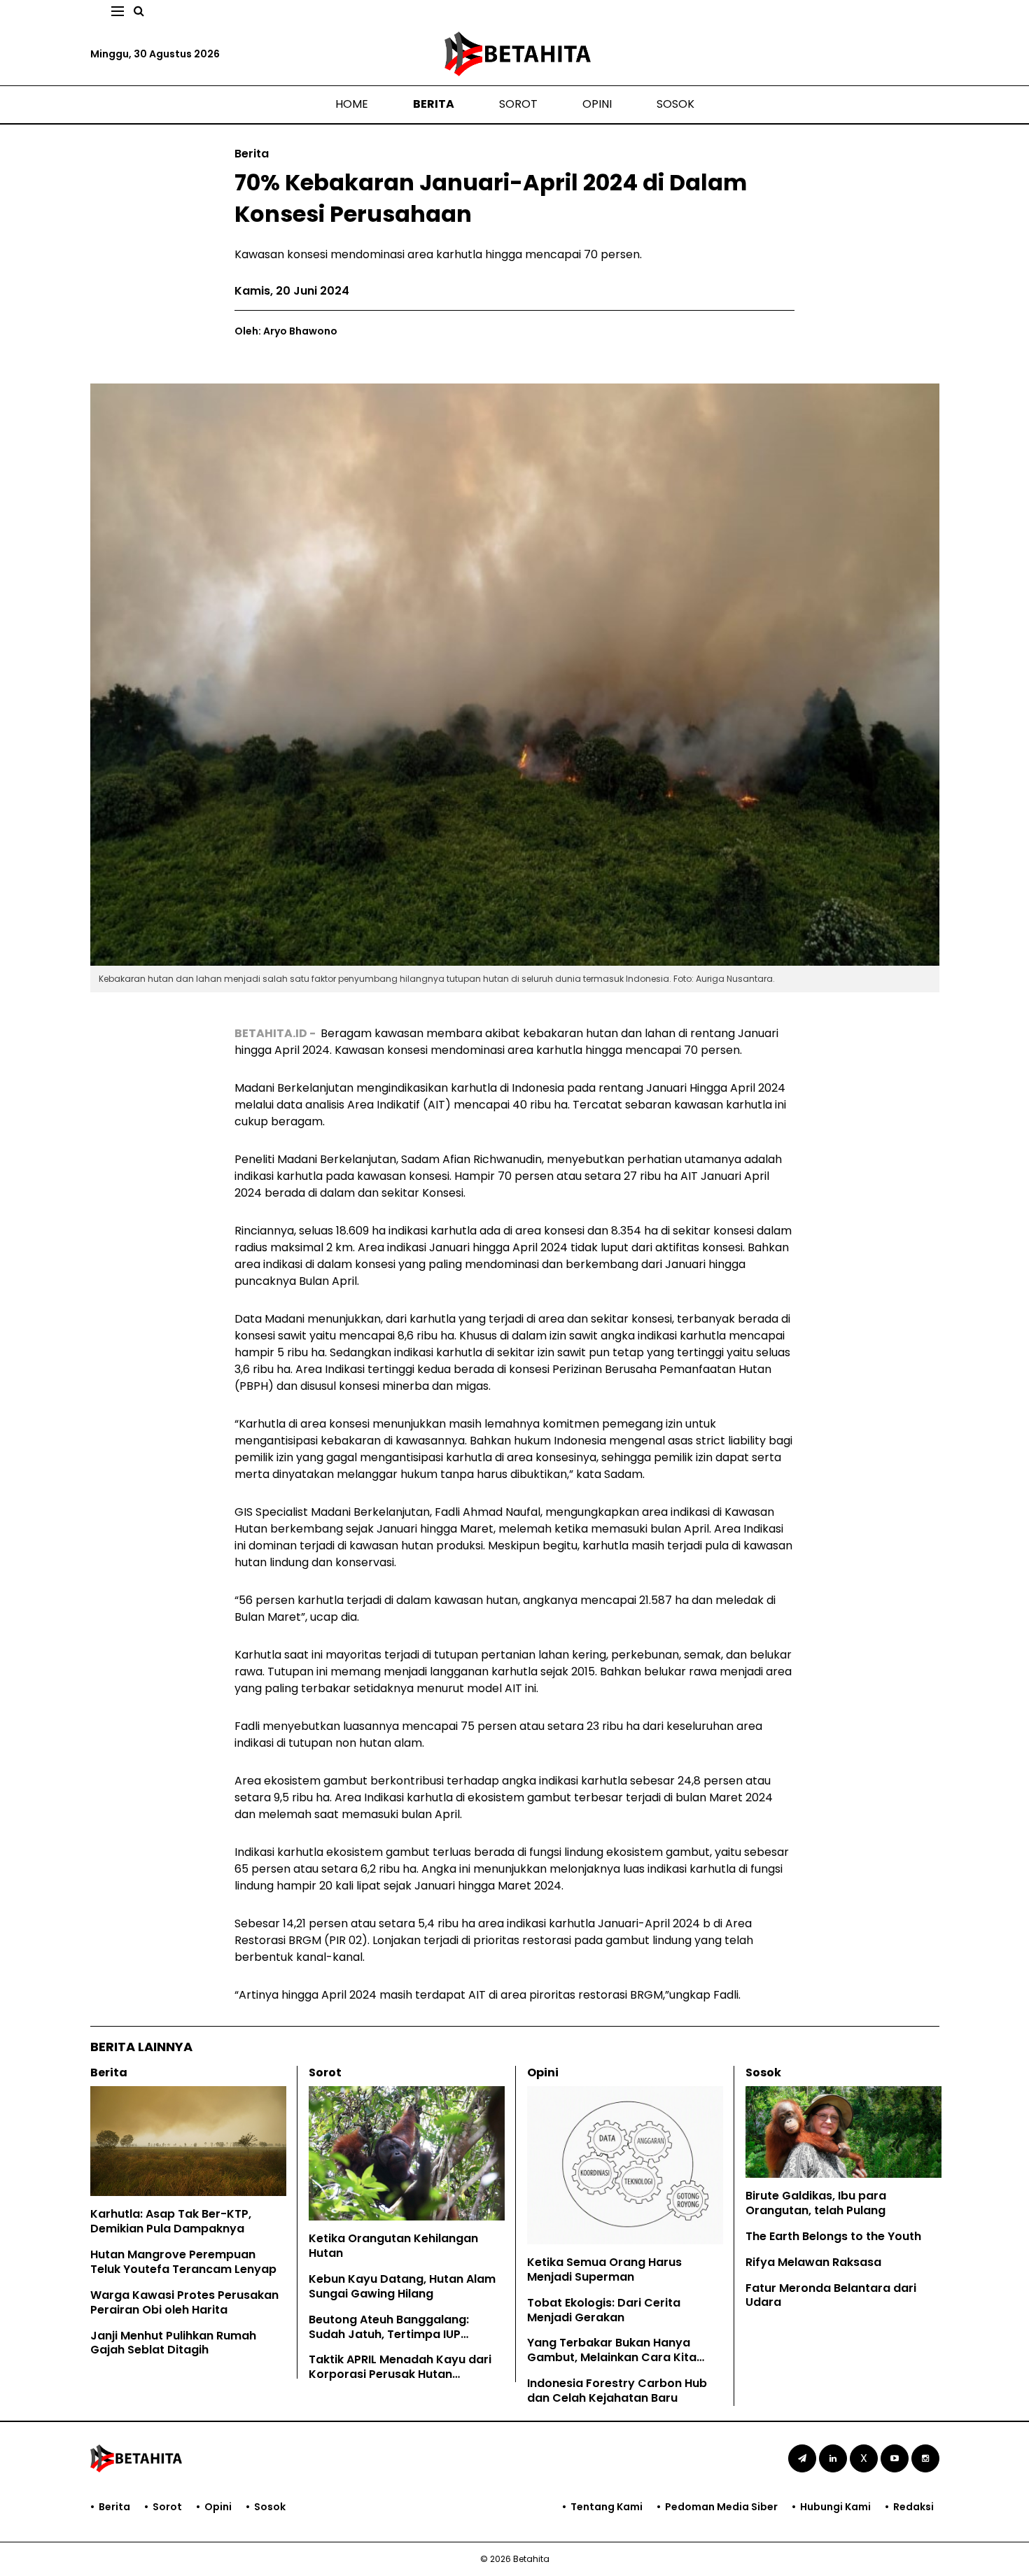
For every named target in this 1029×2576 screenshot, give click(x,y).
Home (352, 104)
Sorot (518, 104)
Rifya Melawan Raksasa (813, 2262)
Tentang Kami (607, 2507)
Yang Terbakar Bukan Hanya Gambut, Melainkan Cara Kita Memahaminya (612, 2357)
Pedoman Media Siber (721, 2507)
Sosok (675, 104)
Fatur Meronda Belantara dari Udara (831, 2295)
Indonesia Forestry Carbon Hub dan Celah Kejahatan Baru (617, 2391)
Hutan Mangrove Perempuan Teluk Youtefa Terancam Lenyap (183, 2262)
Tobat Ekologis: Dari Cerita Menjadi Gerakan (604, 2310)
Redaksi (913, 2507)
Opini (597, 104)
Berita (434, 104)
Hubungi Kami (835, 2507)
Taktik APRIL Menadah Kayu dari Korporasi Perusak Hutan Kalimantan (400, 2374)
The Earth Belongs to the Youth (833, 2236)
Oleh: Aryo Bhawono (286, 331)
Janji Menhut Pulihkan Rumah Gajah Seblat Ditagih (173, 2343)
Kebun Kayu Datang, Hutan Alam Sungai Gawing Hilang (402, 2286)
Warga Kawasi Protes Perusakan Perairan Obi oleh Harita (184, 2302)
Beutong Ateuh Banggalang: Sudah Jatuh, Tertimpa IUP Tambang (389, 2334)
